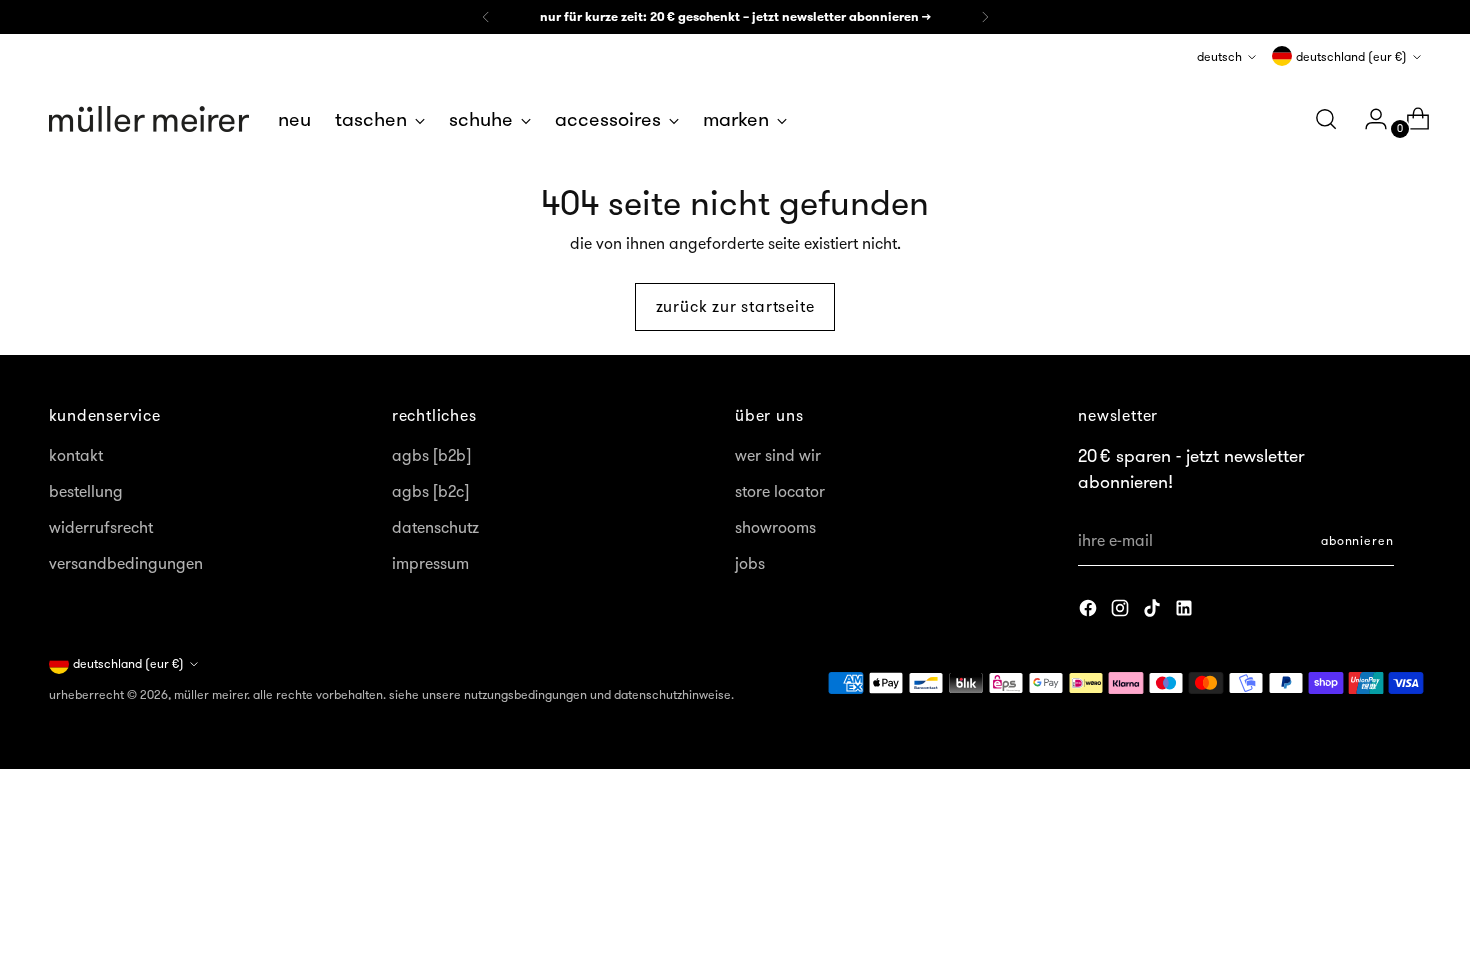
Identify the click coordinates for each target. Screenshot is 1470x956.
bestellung (86, 491)
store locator (780, 491)
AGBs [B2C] (430, 491)
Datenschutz (435, 527)
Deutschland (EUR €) (1351, 56)
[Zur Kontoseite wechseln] (1368, 119)
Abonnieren (1357, 540)
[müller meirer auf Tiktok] (1154, 611)
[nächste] (985, 17)
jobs (750, 563)
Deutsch (1219, 56)
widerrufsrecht (101, 527)
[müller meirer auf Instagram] (1122, 611)
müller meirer (210, 694)
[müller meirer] (149, 119)
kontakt (76, 455)
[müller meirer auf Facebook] (1090, 611)
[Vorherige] (486, 17)
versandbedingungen (126, 563)
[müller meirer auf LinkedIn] (1186, 611)
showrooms (775, 527)
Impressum (430, 563)
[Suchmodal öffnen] (1326, 119)
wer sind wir (778, 455)
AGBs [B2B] (431, 455)
